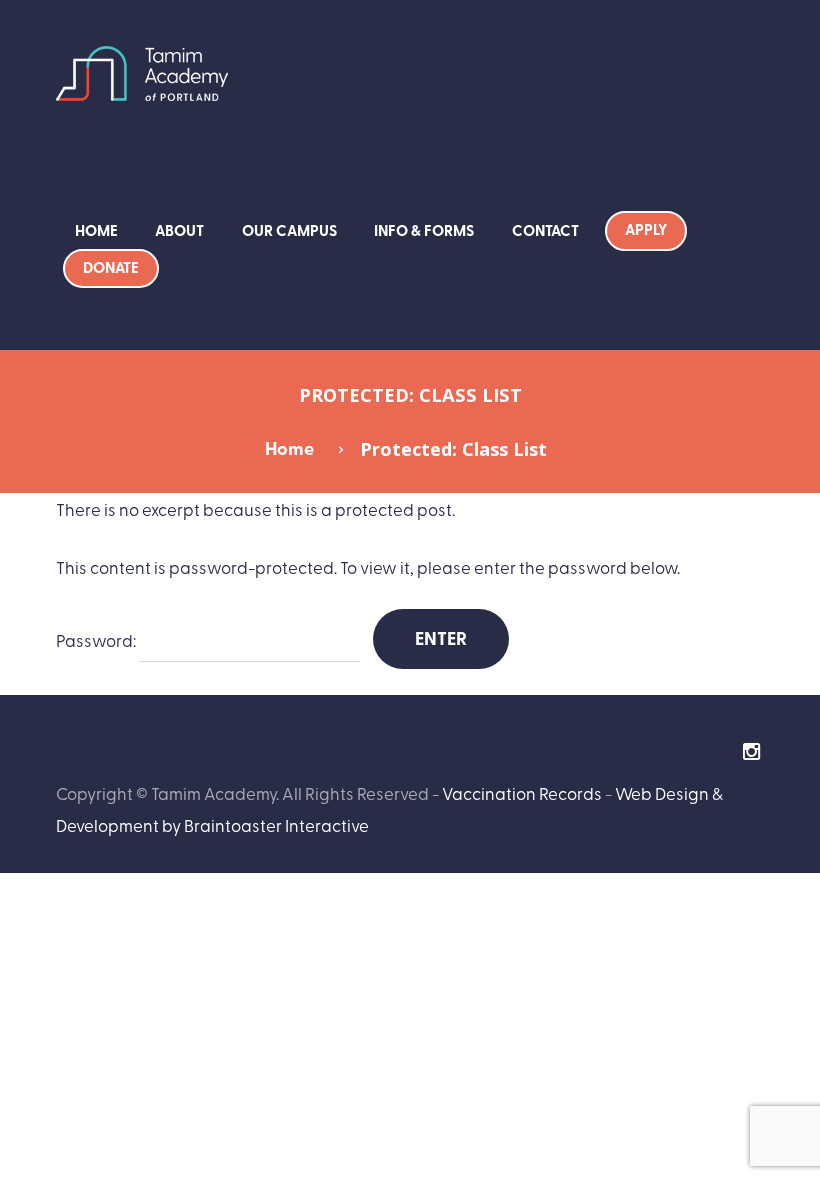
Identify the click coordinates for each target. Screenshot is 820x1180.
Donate (111, 267)
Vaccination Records (522, 792)
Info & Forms (424, 230)
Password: (97, 639)
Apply (646, 229)
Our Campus (289, 230)
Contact (545, 230)
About (179, 230)
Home (96, 230)
